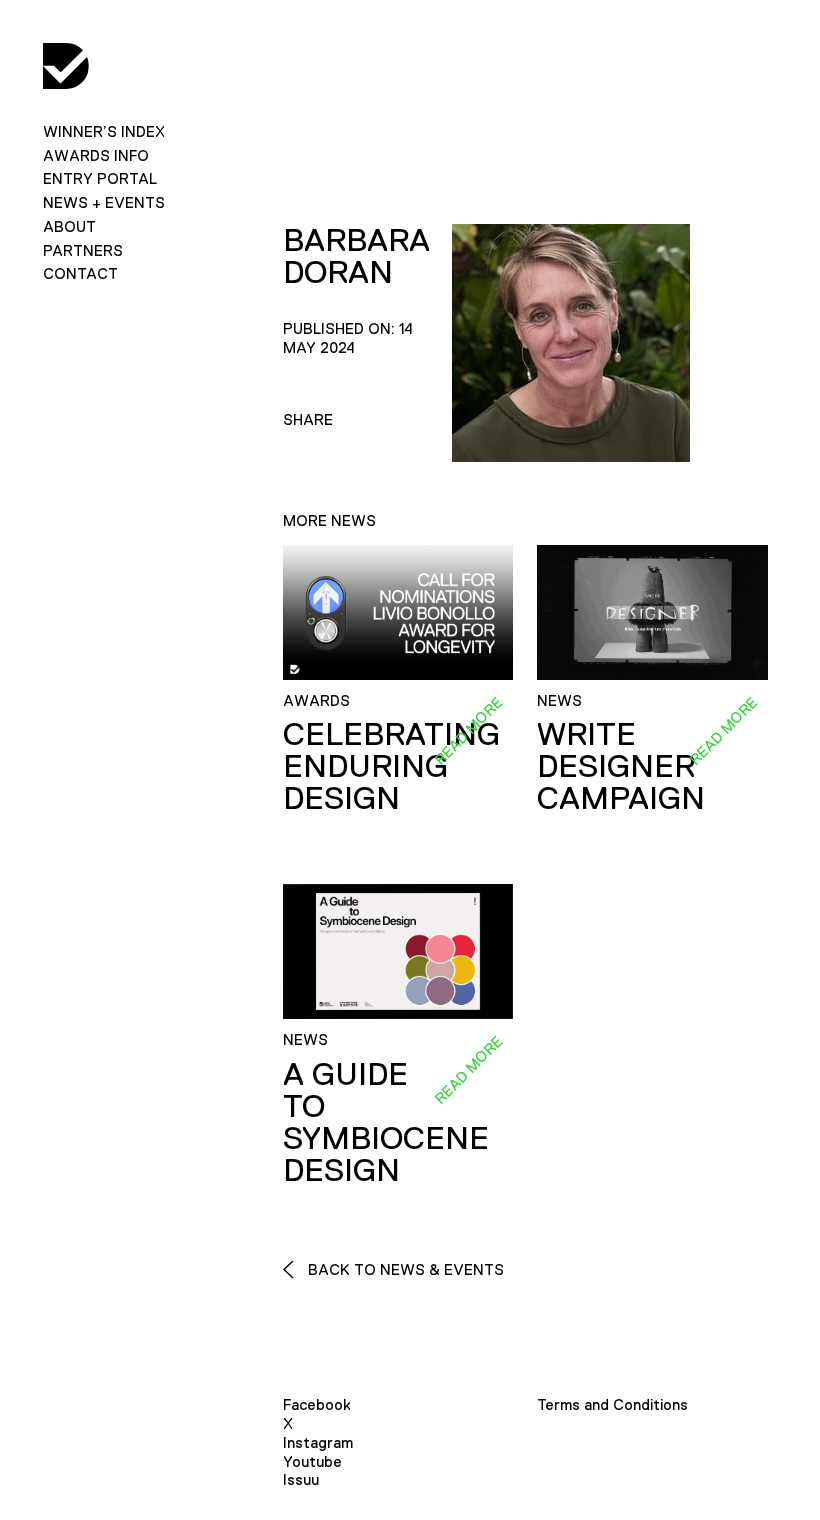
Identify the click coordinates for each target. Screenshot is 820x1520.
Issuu (301, 1479)
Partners (83, 250)
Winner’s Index (104, 131)
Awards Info (96, 155)
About (69, 226)
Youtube (312, 1461)
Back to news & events (404, 1269)
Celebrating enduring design (391, 766)
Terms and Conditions (612, 1404)
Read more (468, 731)
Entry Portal (100, 178)
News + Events (104, 202)
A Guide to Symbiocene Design (386, 1122)
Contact (80, 273)
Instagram (318, 1442)
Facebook (317, 1404)
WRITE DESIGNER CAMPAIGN (621, 766)
